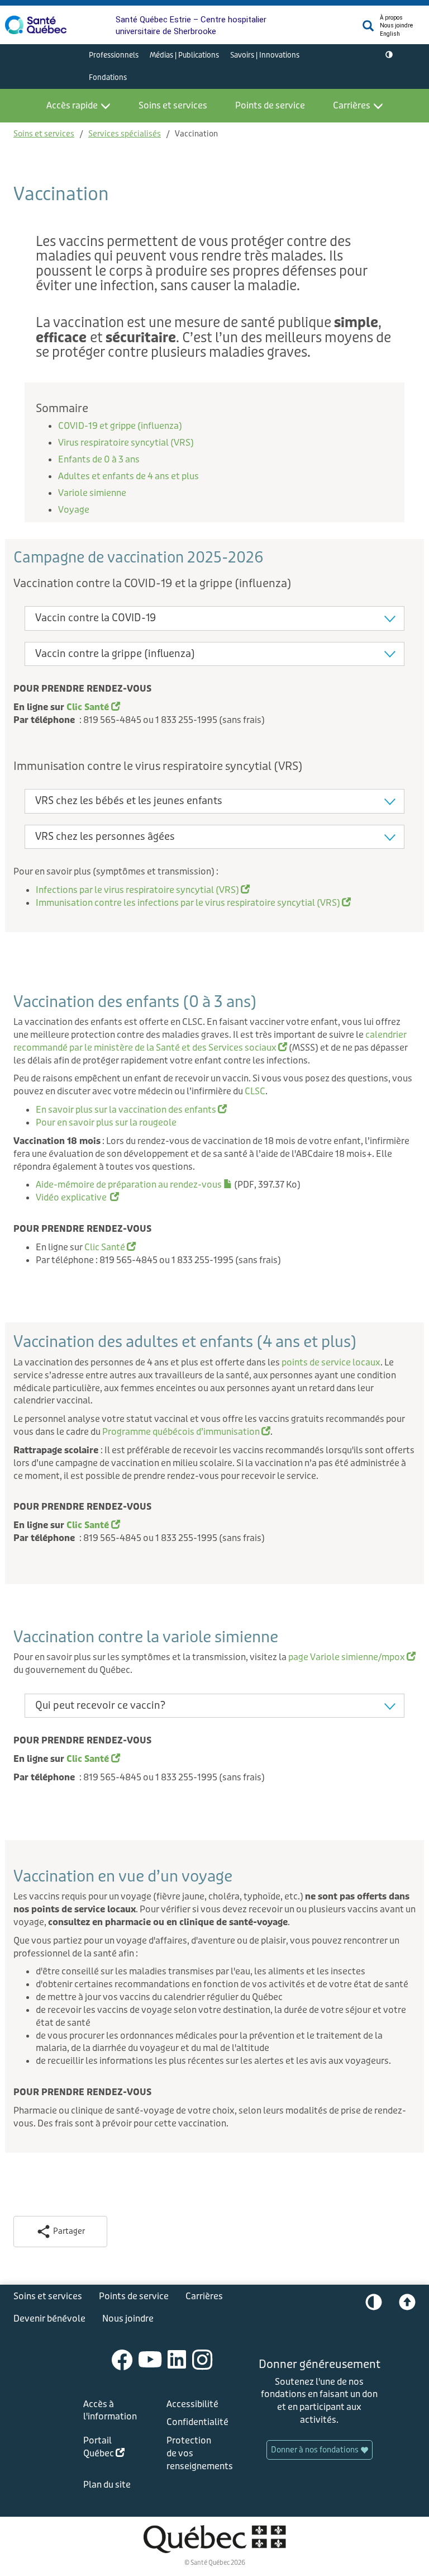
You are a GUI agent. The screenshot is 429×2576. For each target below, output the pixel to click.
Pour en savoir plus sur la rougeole (106, 1122)
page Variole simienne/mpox (352, 1657)
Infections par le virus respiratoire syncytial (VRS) (143, 890)
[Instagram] (202, 2359)
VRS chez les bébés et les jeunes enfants (129, 801)
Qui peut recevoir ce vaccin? (100, 1705)
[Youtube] (150, 2359)
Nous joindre (396, 25)
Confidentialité (196, 2422)
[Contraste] (389, 55)
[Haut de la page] (407, 2305)
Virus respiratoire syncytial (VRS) (127, 443)
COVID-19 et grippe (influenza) (120, 426)
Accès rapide (72, 105)
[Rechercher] (368, 29)
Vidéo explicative (77, 1197)
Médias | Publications (184, 55)
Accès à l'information (110, 2410)
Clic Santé (110, 1247)
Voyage (74, 510)
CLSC (255, 1091)
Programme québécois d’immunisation (186, 1432)
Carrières (352, 105)
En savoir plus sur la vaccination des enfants (131, 1110)
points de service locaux (331, 1362)
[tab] (214, 618)
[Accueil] (36, 25)
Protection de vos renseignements (196, 2453)
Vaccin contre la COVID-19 (96, 618)
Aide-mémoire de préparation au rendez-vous (134, 1185)
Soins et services (173, 105)
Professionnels (114, 55)
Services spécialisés (125, 134)
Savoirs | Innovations (265, 55)
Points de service (270, 105)
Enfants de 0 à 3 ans (99, 459)
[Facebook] (122, 2359)
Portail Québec (112, 2449)
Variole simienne (92, 493)
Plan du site (107, 2485)
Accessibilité (192, 2404)
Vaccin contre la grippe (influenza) (115, 654)
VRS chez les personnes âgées (105, 836)
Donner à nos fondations (316, 2450)
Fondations (108, 77)
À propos (391, 18)
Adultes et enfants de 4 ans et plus (128, 476)
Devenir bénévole (49, 2319)
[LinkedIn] (177, 2359)
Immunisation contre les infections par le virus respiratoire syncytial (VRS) (193, 903)
